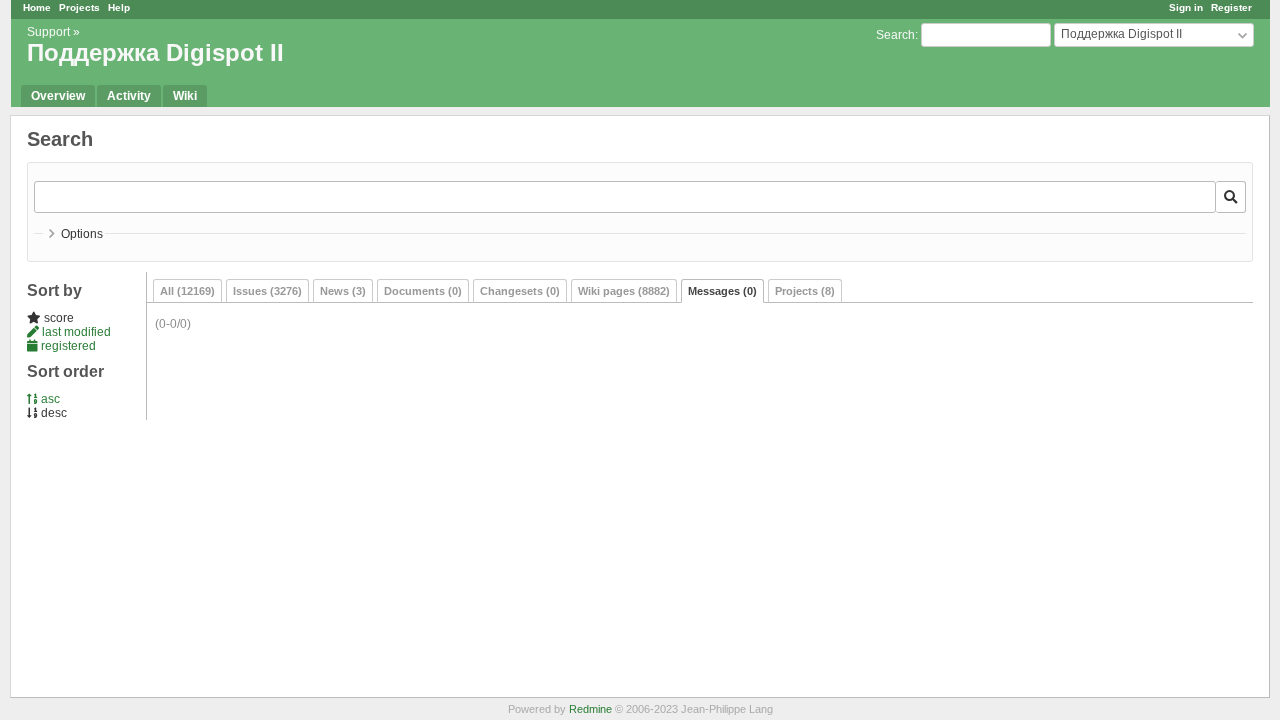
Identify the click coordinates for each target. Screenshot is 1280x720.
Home (37, 7)
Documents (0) (423, 291)
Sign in (1186, 7)
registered (67, 346)
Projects (79, 7)
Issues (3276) (267, 291)
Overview (58, 96)
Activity (129, 96)
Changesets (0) (520, 291)
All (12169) (187, 291)
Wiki (185, 96)
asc (49, 399)
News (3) (343, 291)
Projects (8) (805, 291)
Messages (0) (722, 291)
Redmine (590, 709)
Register (1231, 7)
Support (48, 32)
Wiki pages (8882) (624, 291)
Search (895, 35)
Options (82, 234)
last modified (75, 332)
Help (119, 7)
